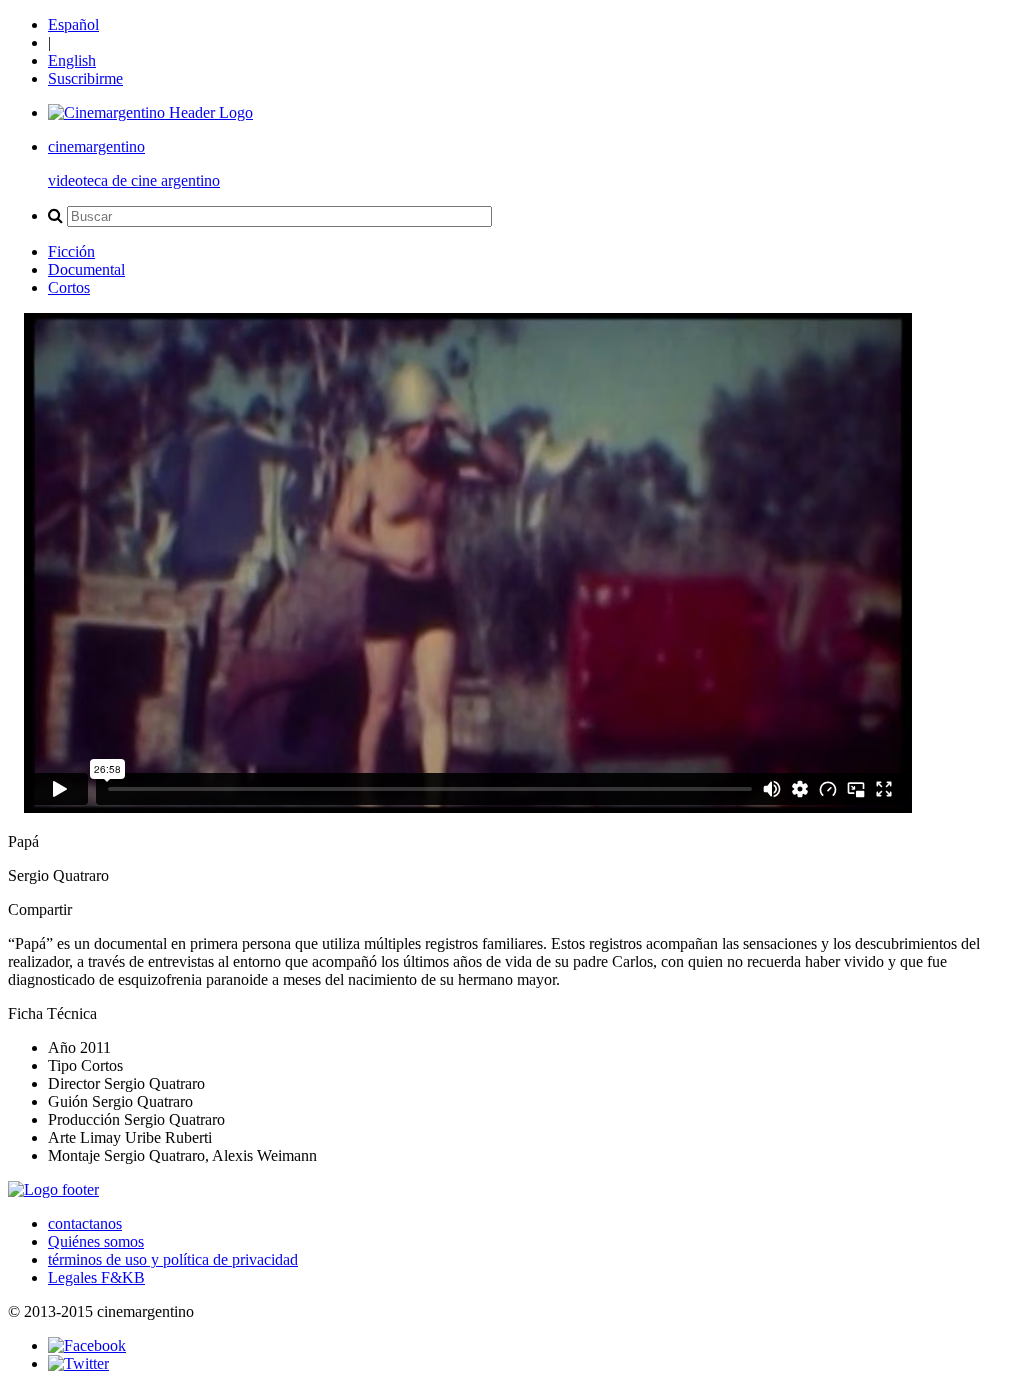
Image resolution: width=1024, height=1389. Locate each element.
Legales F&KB (96, 1277)
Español (73, 24)
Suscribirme (85, 78)
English (72, 60)
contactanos (85, 1223)
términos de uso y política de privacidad (173, 1259)
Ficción (71, 251)
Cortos (69, 287)
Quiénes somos (96, 1241)
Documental (86, 269)
